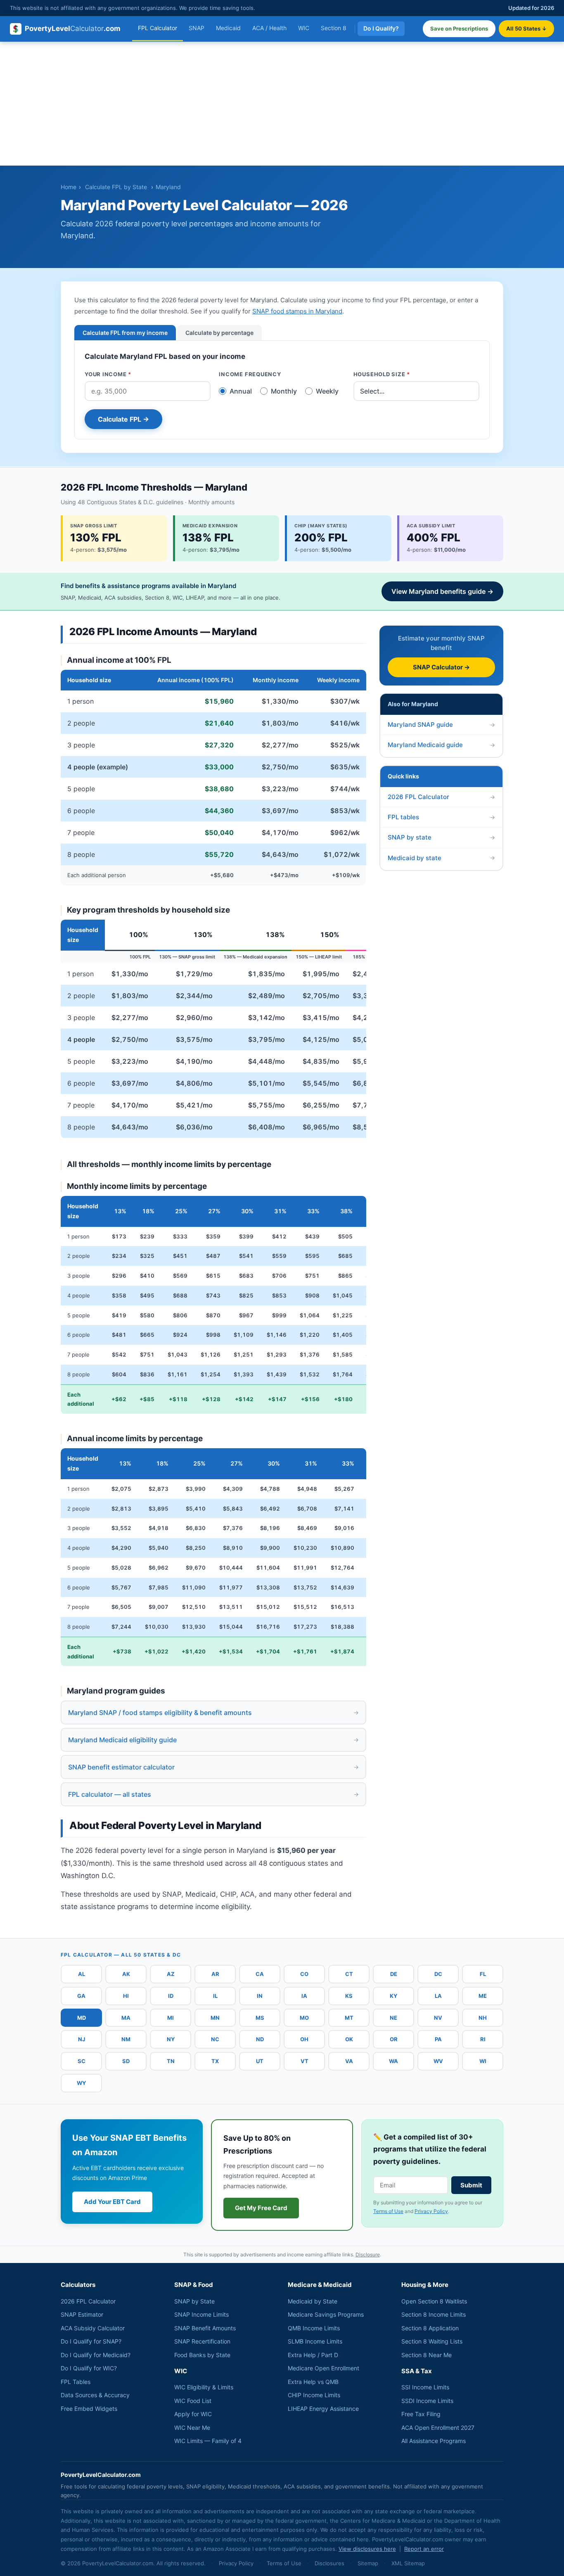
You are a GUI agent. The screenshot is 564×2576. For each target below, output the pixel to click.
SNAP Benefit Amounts (205, 2328)
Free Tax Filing (421, 2414)
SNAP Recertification (202, 2341)
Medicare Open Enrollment (323, 2368)
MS (260, 2018)
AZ (171, 1974)
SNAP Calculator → (441, 667)
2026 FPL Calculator (441, 797)
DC (438, 1974)
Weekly (327, 391)
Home (69, 187)
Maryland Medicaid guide (441, 745)
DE (394, 1974)
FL (483, 1974)
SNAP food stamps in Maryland (297, 311)
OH (304, 2039)
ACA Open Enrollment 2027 (438, 2428)
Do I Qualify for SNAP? (91, 2341)
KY (393, 1996)
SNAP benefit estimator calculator (213, 1767)
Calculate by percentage (219, 333)
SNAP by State (194, 2301)
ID (171, 1996)
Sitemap (368, 2563)
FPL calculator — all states (213, 1794)
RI (483, 2039)
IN (260, 1996)
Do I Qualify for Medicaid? (96, 2355)
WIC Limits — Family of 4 (208, 2441)
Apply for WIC (193, 2414)
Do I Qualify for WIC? (89, 2368)
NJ (82, 2039)
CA (260, 1974)
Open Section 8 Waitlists (434, 2301)
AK (126, 1974)
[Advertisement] (282, 104)
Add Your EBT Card (112, 2202)
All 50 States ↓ (526, 28)
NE (393, 2018)
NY (171, 2039)
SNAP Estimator (82, 2314)
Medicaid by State (313, 2301)
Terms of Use (388, 2211)
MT (349, 2018)
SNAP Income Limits (201, 2314)
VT (305, 2061)
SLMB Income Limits (315, 2341)
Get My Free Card (261, 2208)
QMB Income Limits (314, 2328)
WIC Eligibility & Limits (204, 2387)
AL (82, 1974)
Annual (241, 391)
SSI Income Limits (425, 2387)
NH (483, 2018)
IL (215, 1996)
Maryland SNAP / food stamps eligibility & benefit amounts (213, 1713)
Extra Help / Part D (313, 2355)
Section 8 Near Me (427, 2355)
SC (82, 2061)
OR (394, 2039)
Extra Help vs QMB (313, 2382)
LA (438, 1996)
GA (81, 1996)
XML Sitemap (408, 2563)
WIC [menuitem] (304, 28)
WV (438, 2061)
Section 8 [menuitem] (334, 28)
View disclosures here (367, 2549)
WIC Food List (193, 2401)
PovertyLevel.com (73, 28)
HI (126, 1996)
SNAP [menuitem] (197, 28)
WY (81, 2083)
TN (171, 2061)
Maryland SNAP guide (441, 725)
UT (260, 2061)
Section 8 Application (430, 2328)
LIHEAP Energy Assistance (323, 2409)
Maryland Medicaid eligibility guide (213, 1740)
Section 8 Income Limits (434, 2314)
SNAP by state (441, 837)
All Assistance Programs (434, 2441)
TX (215, 2061)
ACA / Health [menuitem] (269, 28)
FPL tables (441, 817)
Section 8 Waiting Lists (432, 2341)
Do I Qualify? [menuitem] (381, 28)
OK (349, 2039)
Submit (471, 2185)
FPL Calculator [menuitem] (158, 28)
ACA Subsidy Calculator (93, 2328)
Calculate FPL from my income (125, 333)
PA (438, 2039)
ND (260, 2039)
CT (349, 1974)
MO (304, 2018)
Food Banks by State (202, 2355)
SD (126, 2061)
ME (483, 1996)
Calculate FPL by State (116, 187)
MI (171, 2018)
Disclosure (368, 2255)
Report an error (424, 2549)
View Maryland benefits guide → (442, 591)
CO (304, 1974)
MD (82, 2018)
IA (304, 1996)
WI (483, 2061)
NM (126, 2039)
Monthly (284, 391)
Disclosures (329, 2563)
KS (349, 1996)
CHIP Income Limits (314, 2395)
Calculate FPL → (123, 419)
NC (215, 2039)
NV (438, 2018)
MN (215, 2018)
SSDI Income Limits (427, 2401)
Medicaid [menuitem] (228, 28)
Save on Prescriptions (459, 28)
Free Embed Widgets (89, 2409)
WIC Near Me (192, 2428)
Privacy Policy (431, 2211)
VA (349, 2061)
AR (215, 1974)
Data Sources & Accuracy (95, 2395)
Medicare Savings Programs (326, 2314)
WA (393, 2061)
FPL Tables (76, 2382)
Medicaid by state (441, 857)
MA (126, 2018)
